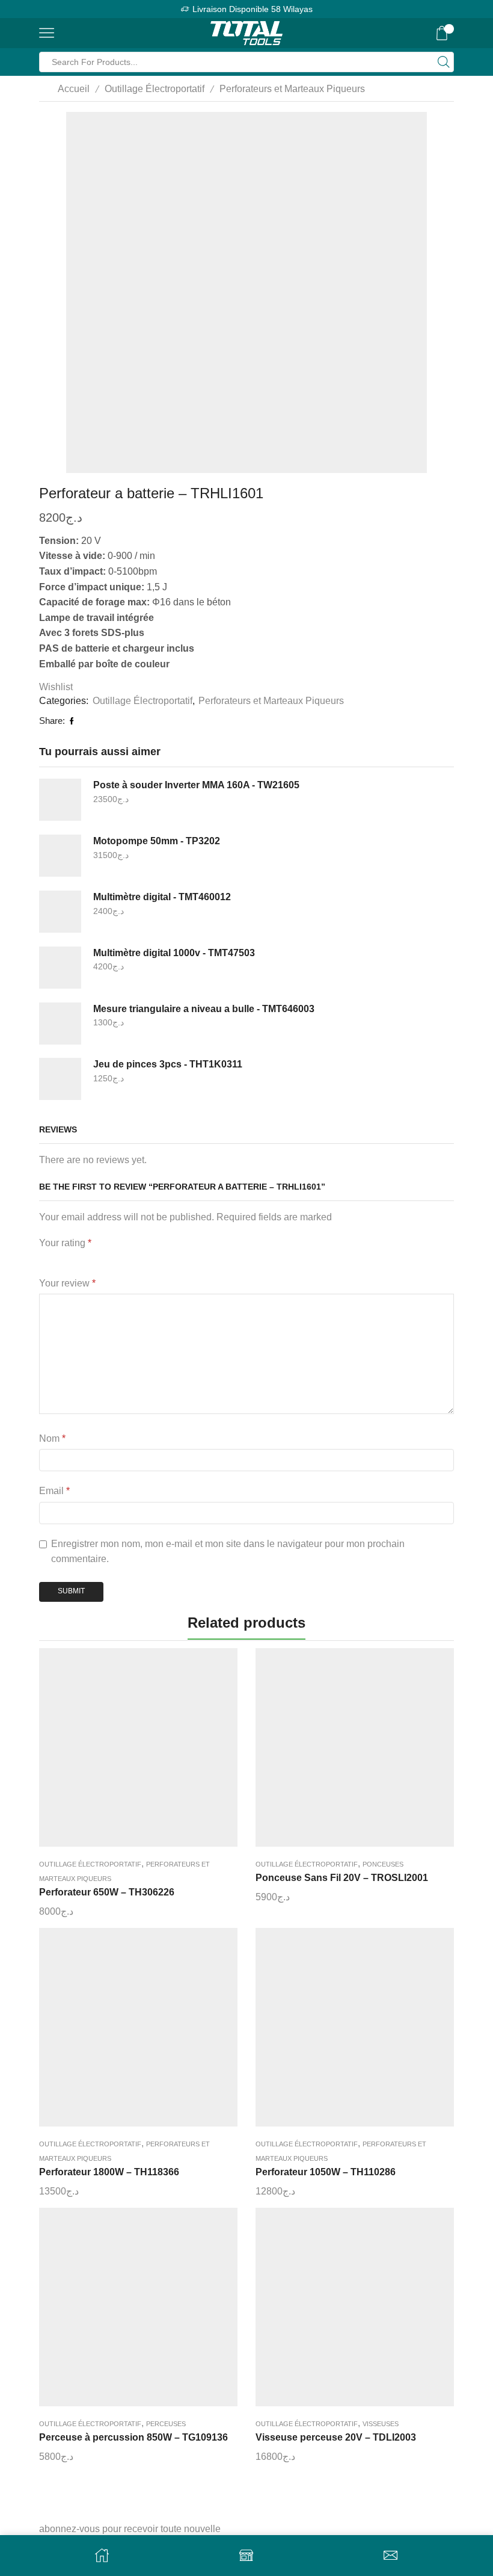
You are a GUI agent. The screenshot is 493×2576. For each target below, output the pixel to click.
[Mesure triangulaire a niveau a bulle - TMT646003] (60, 1024)
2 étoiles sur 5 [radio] (64, 1259)
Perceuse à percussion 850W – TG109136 (133, 2437)
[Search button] (444, 62)
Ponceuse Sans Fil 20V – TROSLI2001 (342, 1878)
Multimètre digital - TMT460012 (162, 897)
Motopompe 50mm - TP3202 (157, 841)
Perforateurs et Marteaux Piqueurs (292, 89)
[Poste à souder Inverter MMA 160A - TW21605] (60, 800)
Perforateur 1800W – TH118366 (109, 2172)
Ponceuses (383, 1864)
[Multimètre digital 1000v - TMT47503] (60, 968)
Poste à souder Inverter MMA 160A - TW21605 (196, 785)
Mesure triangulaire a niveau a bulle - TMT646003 (204, 1009)
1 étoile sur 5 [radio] (42, 1259)
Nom (52, 1438)
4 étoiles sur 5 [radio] (126, 1259)
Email (54, 1491)
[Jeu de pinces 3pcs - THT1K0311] (60, 1079)
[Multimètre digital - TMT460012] (60, 912)
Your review (67, 1283)
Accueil (74, 89)
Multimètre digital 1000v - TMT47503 (174, 953)
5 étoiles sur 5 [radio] (167, 1259)
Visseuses (381, 2424)
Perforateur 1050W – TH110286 (326, 2172)
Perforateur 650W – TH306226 (107, 1892)
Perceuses (166, 2424)
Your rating (65, 1243)
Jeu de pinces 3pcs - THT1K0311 (168, 1064)
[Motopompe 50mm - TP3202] (60, 856)
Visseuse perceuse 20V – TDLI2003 (336, 2437)
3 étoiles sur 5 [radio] (92, 1259)
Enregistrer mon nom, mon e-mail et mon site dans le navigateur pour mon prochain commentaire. (228, 1552)
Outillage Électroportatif (155, 89)
